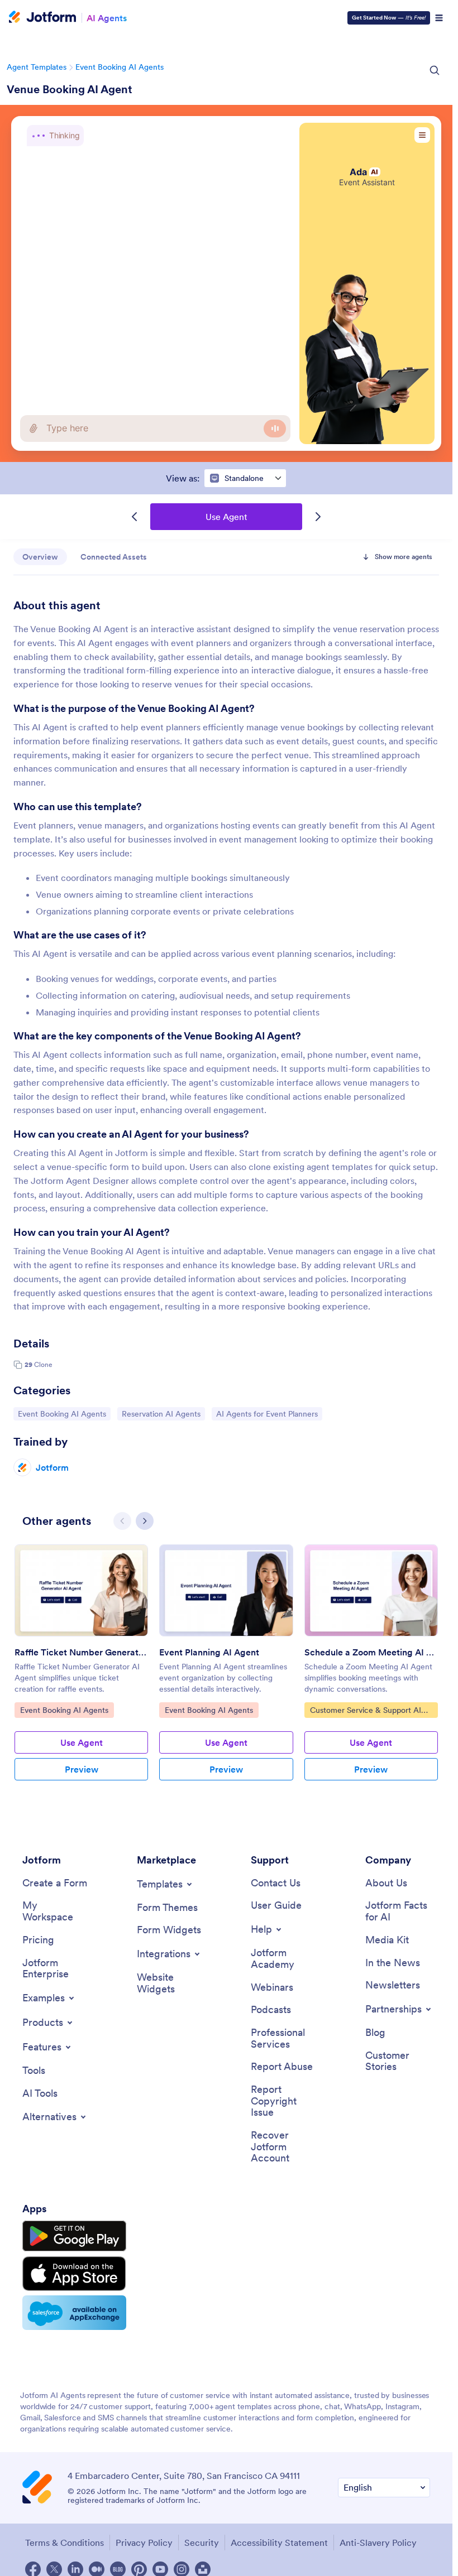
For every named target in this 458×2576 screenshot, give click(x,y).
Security (202, 2543)
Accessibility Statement (279, 2543)
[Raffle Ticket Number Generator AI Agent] (81, 1590)
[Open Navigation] (439, 18)
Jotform (52, 1467)
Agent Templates (37, 67)
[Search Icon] (435, 70)
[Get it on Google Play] (74, 2236)
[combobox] (245, 478)
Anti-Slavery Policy (378, 2543)
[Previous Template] (135, 517)
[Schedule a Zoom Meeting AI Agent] (371, 1590)
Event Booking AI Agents (120, 67)
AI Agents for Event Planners (267, 1414)
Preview (82, 1769)
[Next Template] (318, 517)
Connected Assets (114, 557)
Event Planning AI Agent (209, 1652)
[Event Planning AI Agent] (226, 1590)
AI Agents (107, 18)
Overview (40, 557)
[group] (81, 1671)
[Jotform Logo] (42, 18)
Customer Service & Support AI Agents (365, 1711)
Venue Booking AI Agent (70, 89)
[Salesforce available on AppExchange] (74, 2313)
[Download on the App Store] (74, 2274)
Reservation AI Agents (161, 1414)
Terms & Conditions (65, 2543)
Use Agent (226, 517)
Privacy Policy (144, 2543)
